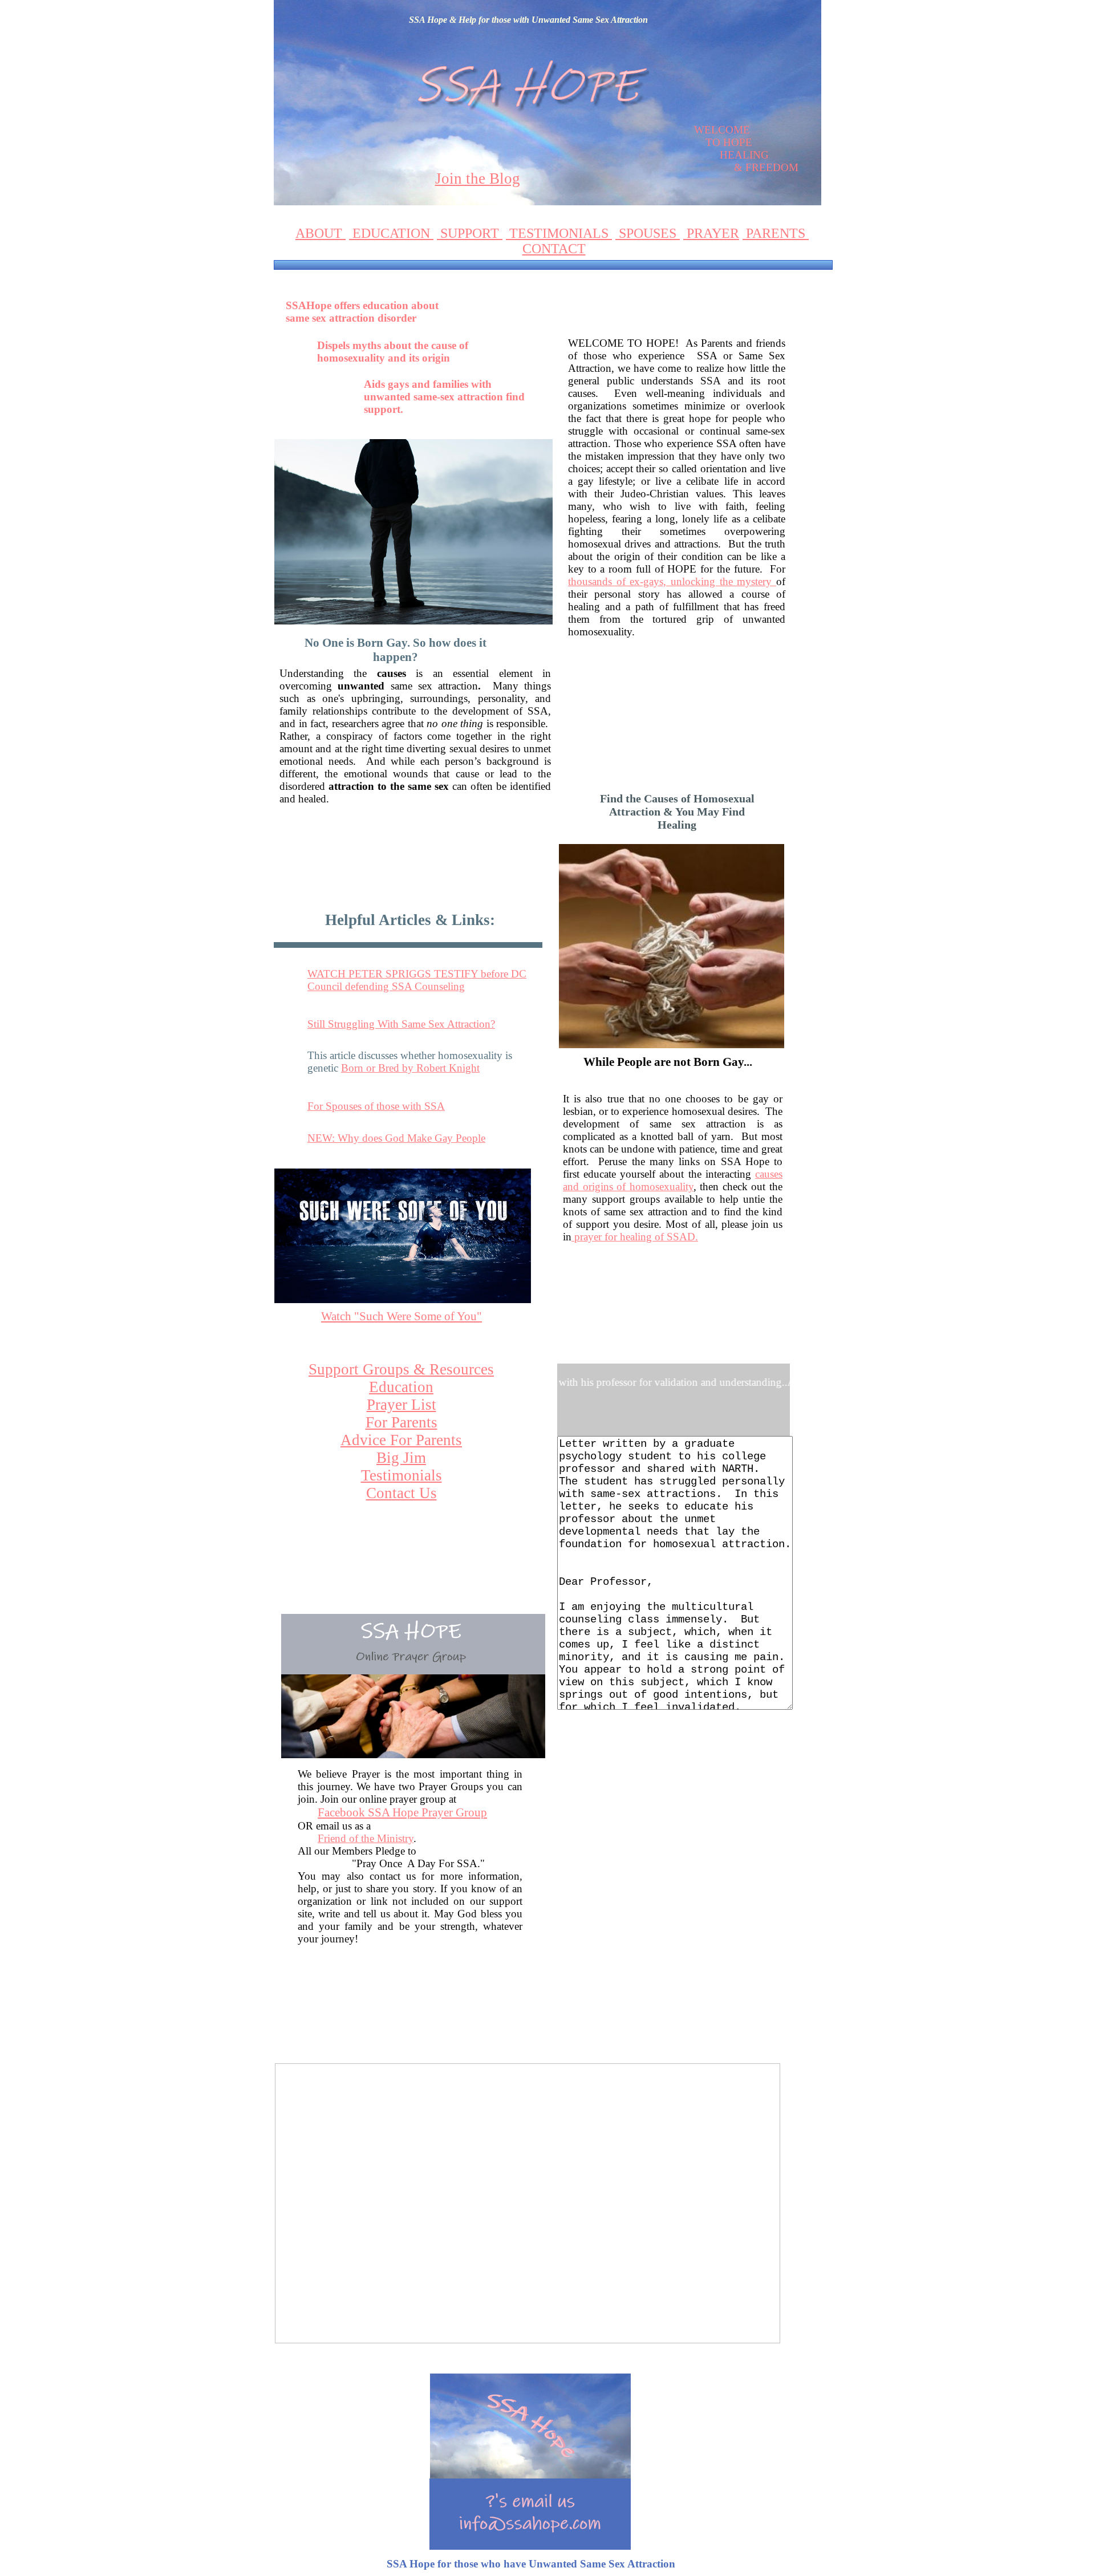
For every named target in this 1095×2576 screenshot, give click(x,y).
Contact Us (401, 1493)
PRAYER (711, 233)
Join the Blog (478, 179)
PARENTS (776, 233)
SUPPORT (470, 233)
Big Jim (401, 1458)
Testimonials (401, 1475)
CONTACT (554, 249)
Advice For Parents (401, 1440)
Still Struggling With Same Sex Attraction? (401, 1024)
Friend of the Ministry (366, 1838)
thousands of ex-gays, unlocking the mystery (672, 581)
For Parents (401, 1422)
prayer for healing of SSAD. (635, 1237)
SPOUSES (648, 233)
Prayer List (401, 1405)
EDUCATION (391, 233)
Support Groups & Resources (401, 1369)
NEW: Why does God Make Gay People (396, 1138)
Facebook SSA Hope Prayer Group (402, 1812)
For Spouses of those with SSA (376, 1106)
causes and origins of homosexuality (673, 1180)
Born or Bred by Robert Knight (410, 1068)
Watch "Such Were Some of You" (401, 1316)
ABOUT (321, 233)
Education (401, 1387)
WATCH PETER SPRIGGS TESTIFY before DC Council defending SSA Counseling (417, 980)
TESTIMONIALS (559, 233)
